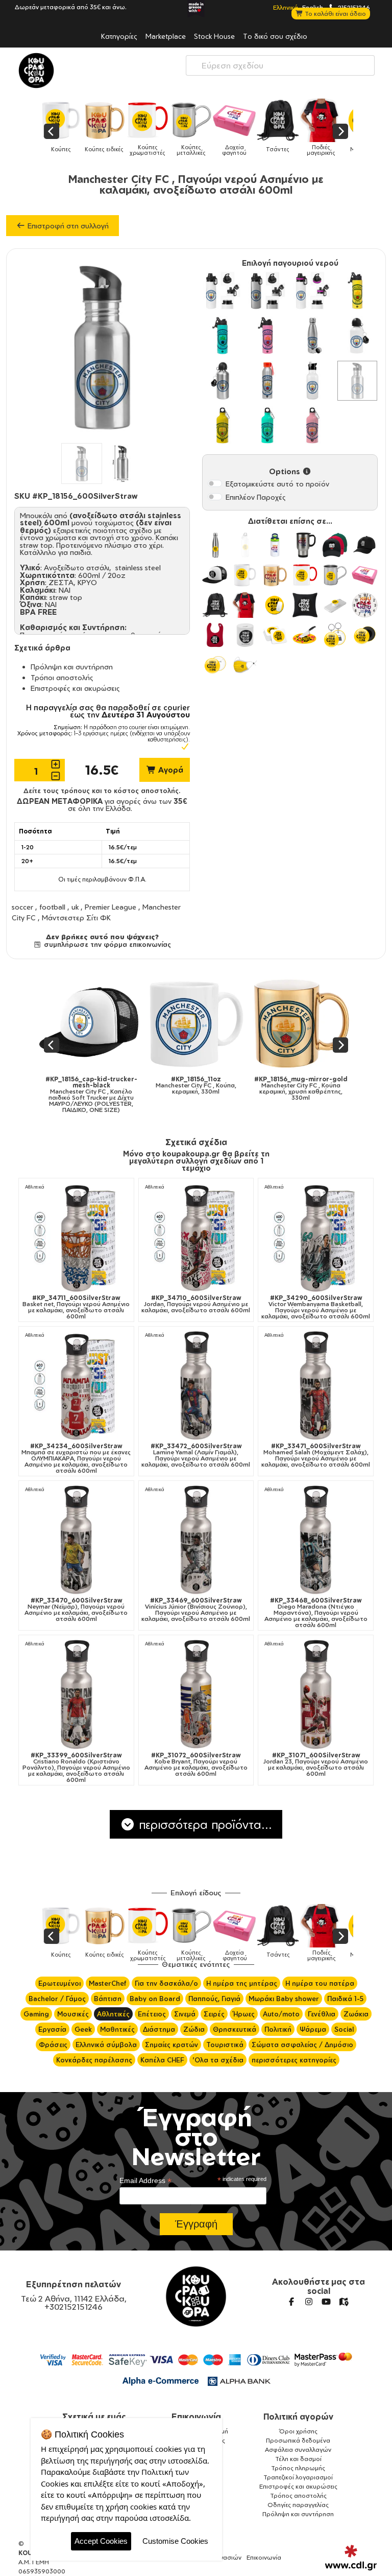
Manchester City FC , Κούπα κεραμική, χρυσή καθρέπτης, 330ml (116, 1088)
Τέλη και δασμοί (298, 2459)
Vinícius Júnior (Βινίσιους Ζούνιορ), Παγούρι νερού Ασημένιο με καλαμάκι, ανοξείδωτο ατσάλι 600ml (196, 1610)
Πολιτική (278, 2029)
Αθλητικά (35, 1187)
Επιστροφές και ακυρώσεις (75, 688)
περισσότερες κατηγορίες (294, 2060)
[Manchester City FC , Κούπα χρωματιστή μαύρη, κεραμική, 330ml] (220, 1023)
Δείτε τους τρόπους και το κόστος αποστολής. (102, 791)
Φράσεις (53, 2045)
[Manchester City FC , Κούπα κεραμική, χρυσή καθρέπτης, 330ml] (116, 1023)
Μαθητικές (117, 2029)
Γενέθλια (322, 2014)
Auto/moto (281, 2014)
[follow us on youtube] (326, 2302)
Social (344, 2029)
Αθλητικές (113, 2014)
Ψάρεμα (313, 2029)
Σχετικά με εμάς (94, 2417)
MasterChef (108, 1983)
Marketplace (166, 36)
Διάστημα (159, 2029)
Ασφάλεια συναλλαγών (298, 2450)
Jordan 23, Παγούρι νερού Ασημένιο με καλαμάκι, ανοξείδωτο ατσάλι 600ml (316, 1765)
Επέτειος (152, 2014)
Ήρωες (244, 2014)
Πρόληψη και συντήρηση (72, 667)
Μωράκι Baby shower (284, 1999)
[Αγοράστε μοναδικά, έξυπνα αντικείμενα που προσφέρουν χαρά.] (36, 71)
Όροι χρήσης (298, 2431)
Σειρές (214, 2014)
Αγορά (170, 770)
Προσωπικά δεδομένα (298, 2440)
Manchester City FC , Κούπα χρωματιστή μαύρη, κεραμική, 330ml (220, 1088)
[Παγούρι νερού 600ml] (223, 426)
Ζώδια (194, 2029)
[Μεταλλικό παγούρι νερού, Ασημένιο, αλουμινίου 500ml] (223, 381)
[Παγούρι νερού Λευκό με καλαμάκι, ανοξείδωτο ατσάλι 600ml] (312, 381)
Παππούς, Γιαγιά (214, 1999)
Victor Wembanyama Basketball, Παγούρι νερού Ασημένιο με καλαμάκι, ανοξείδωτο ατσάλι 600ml (316, 1307)
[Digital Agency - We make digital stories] (351, 2558)
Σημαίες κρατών (171, 2045)
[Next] (340, 131)
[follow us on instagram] (309, 2302)
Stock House (214, 36)
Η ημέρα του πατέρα (320, 1983)
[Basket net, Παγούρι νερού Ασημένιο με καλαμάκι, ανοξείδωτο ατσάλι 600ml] (76, 1237)
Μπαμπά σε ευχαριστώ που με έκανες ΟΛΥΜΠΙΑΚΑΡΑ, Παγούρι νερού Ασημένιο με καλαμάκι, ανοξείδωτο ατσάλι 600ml (76, 1458)
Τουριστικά (225, 2045)
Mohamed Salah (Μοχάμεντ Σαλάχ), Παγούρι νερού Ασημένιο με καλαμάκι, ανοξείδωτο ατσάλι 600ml (316, 1455)
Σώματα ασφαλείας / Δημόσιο (302, 2045)
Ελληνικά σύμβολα (106, 2045)
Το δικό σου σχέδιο (275, 36)
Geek (83, 2029)
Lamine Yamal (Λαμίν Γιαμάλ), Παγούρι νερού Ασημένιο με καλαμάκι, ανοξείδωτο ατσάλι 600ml (196, 1455)
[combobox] (280, 65)
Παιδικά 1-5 (345, 1999)
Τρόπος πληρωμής (298, 2468)
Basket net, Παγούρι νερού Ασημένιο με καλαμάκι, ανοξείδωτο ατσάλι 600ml (76, 1307)
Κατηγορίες (119, 36)
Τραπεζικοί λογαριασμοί (298, 2477)
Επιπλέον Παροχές (256, 497)
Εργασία (52, 2029)
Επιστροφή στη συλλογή (67, 226)
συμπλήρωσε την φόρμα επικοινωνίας (106, 944)
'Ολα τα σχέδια (218, 2060)
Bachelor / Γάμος (57, 1999)
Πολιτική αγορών (298, 2417)
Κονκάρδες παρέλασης (94, 2060)
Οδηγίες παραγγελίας (298, 2505)
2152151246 (353, 7)
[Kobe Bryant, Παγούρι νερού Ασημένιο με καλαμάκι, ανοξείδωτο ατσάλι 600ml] (196, 1695)
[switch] (215, 483)
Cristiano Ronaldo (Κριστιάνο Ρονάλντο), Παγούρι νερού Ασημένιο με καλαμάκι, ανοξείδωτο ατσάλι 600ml (76, 1768)
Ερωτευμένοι (59, 1983)
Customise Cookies (175, 2541)
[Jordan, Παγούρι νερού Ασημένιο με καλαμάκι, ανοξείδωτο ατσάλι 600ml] (196, 1237)
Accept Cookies (101, 2541)
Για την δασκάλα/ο (166, 1983)
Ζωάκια (356, 2014)
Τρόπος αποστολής (298, 2496)
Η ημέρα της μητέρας (242, 1983)
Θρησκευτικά (235, 2029)
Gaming (36, 2014)
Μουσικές (73, 2014)
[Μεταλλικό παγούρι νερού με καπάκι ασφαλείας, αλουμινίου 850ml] (223, 291)
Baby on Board (155, 1999)
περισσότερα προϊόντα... (204, 1824)
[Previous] (52, 131)
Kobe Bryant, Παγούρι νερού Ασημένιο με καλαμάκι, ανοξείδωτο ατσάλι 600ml (196, 1765)
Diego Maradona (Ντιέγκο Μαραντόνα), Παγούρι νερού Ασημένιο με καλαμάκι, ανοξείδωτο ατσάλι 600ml (316, 1613)
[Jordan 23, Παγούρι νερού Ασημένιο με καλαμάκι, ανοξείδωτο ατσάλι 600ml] (316, 1695)
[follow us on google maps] (344, 2302)
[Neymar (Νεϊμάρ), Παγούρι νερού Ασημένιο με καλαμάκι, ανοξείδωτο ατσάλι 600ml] (76, 1540)
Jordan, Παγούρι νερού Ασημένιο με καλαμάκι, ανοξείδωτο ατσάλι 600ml (196, 1304)
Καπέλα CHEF (162, 2060)
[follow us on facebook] (291, 2302)
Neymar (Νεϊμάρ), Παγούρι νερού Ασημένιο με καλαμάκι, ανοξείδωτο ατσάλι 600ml (76, 1610)
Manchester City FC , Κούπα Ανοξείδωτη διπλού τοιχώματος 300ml (325, 1088)
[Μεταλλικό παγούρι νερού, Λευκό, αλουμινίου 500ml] (357, 336)
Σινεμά (185, 2014)
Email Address (145, 2181)
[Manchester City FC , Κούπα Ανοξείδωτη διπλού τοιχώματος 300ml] (325, 1023)
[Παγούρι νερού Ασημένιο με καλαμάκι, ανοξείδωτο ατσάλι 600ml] (357, 381)
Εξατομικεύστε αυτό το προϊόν (277, 484)
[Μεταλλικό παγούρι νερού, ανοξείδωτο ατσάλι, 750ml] (312, 336)
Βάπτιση (108, 1999)
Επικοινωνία (196, 2417)
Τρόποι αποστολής (62, 677)
